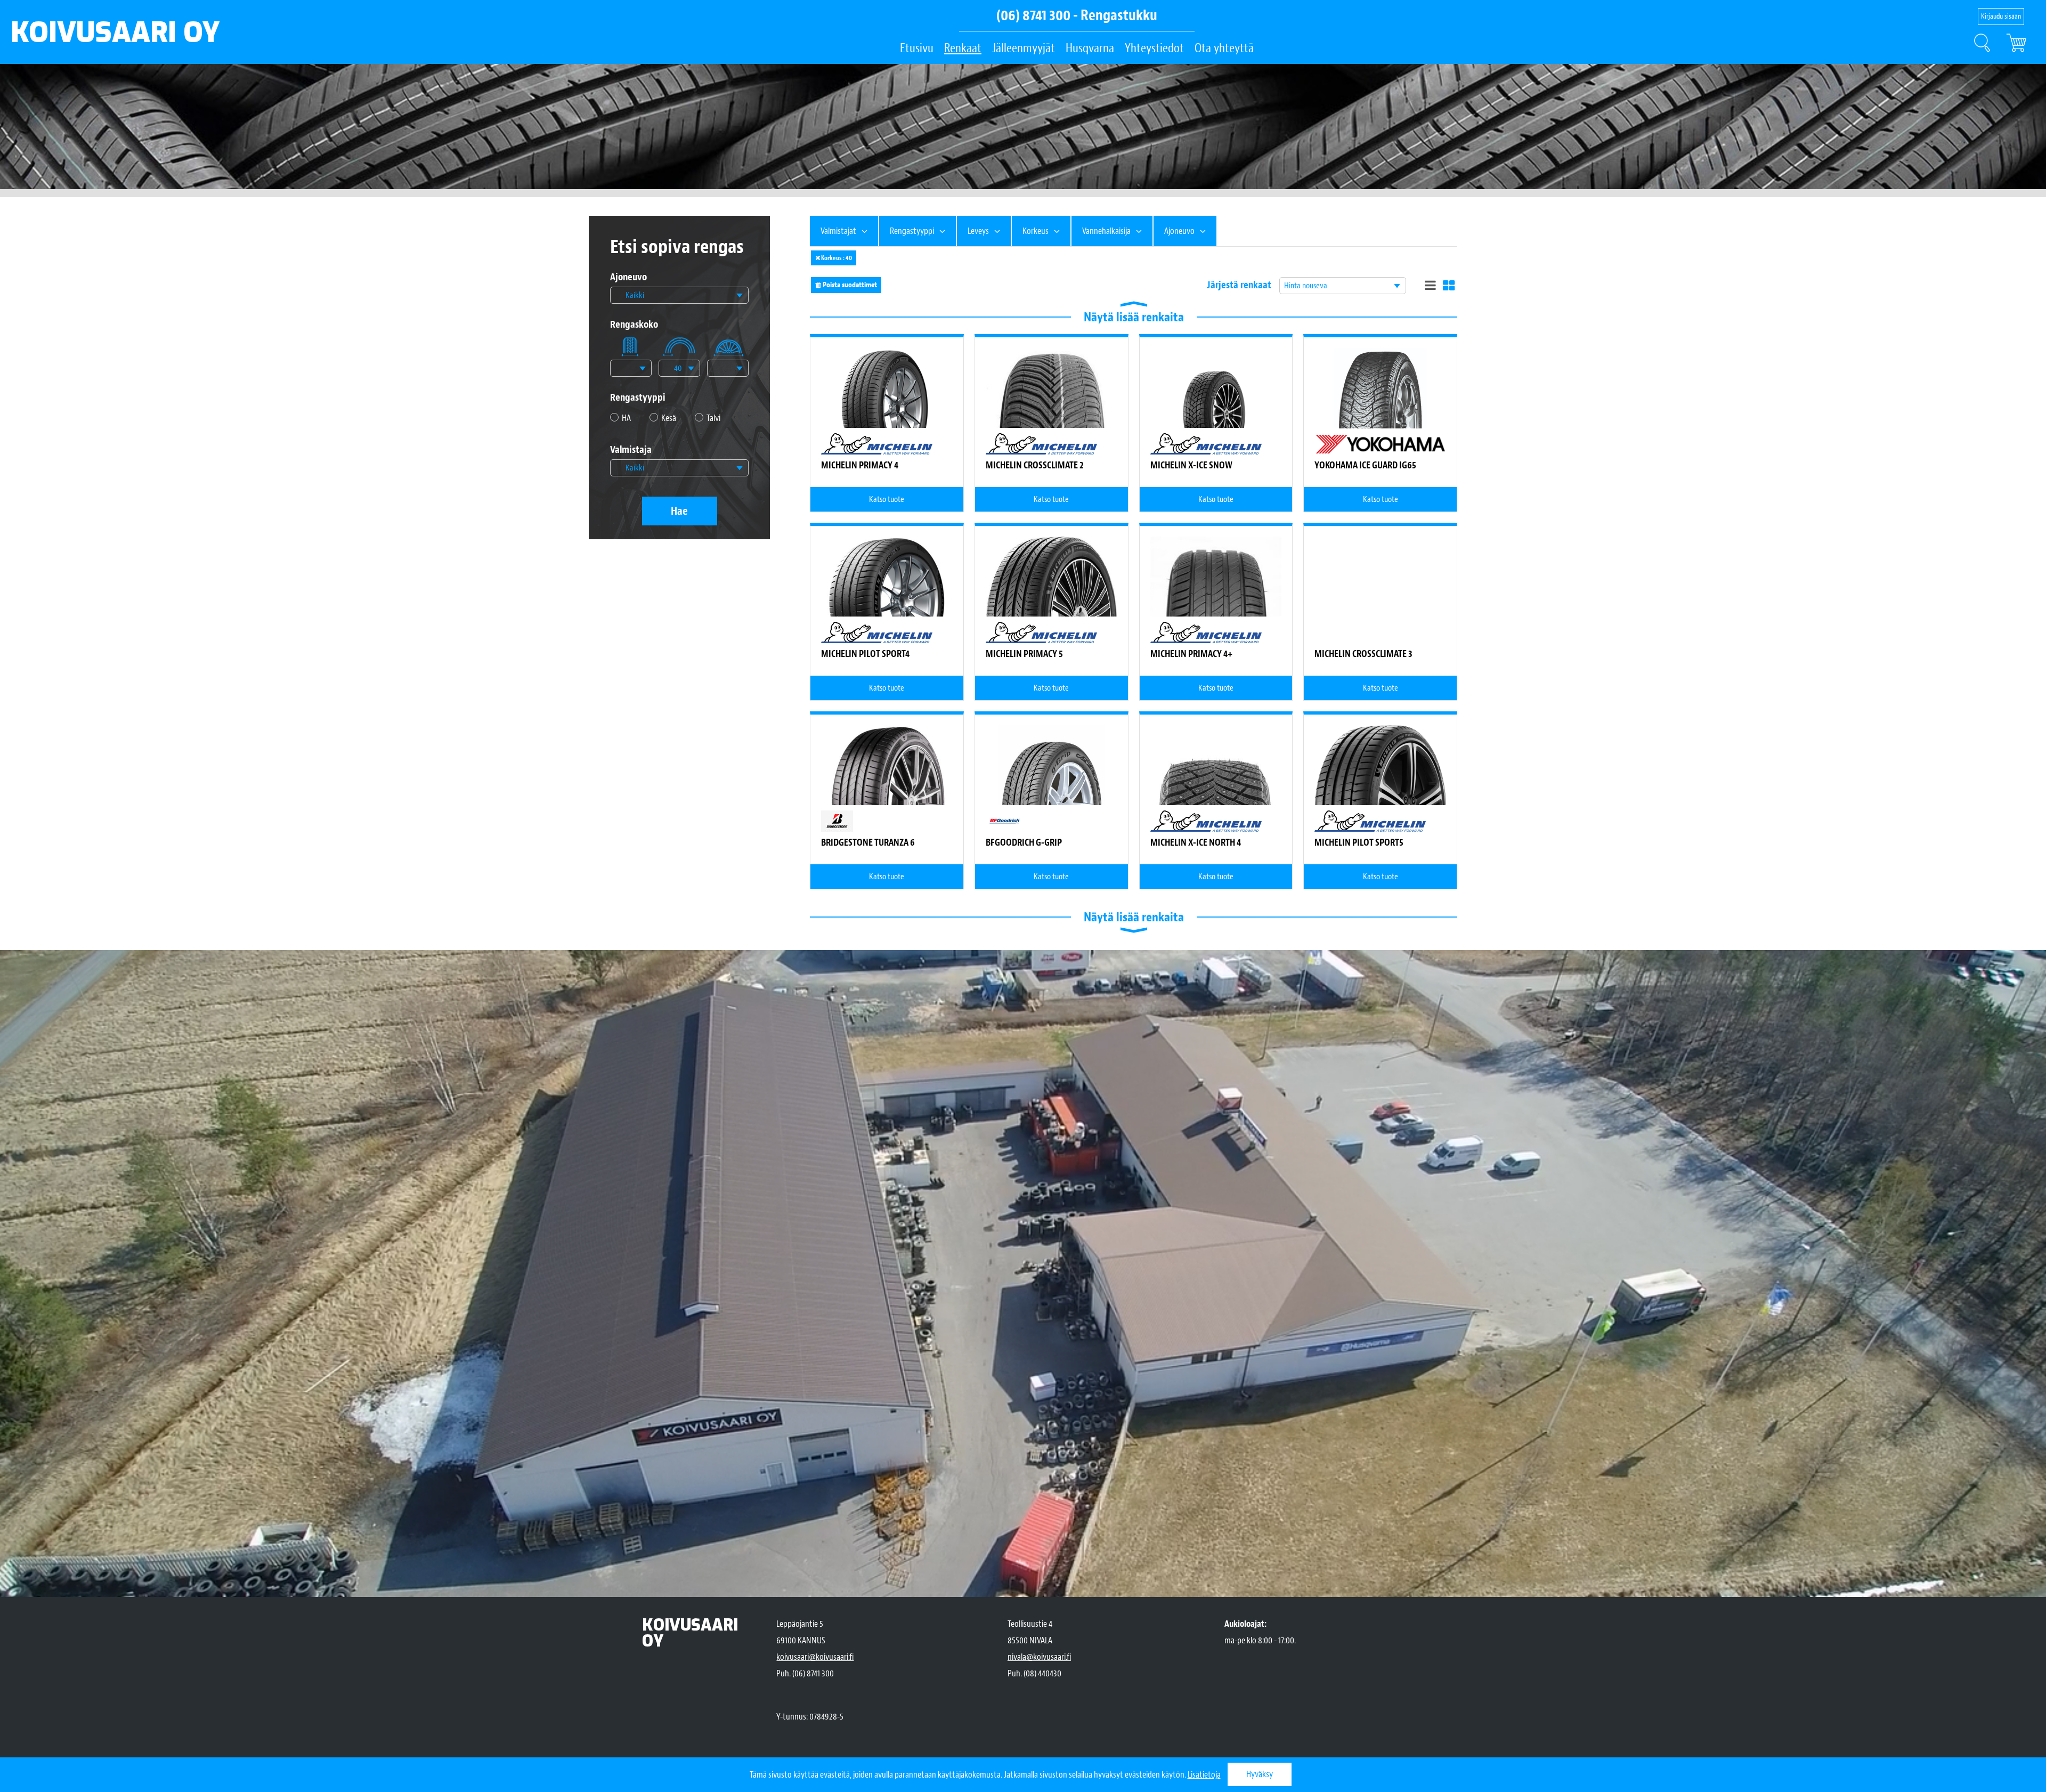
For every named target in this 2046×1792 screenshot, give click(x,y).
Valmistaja (631, 450)
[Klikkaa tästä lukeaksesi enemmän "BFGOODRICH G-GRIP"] (1052, 805)
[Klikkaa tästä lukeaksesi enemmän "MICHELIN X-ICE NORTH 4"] (1216, 791)
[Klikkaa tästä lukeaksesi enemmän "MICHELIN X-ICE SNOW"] (1216, 414)
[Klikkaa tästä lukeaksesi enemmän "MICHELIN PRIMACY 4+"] (1216, 602)
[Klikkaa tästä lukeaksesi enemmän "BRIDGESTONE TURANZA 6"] (887, 805)
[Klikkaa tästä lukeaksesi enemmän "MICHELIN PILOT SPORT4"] (887, 602)
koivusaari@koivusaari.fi (815, 1657)
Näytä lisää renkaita (1134, 317)
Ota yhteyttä (1224, 48)
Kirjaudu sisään (2001, 16)
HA (626, 418)
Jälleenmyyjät (1024, 48)
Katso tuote (887, 499)
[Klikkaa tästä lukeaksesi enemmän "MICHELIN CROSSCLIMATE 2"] (1052, 414)
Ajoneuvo (628, 277)
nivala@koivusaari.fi (1039, 1657)
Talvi (713, 418)
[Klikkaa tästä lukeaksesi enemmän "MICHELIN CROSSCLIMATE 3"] (1380, 632)
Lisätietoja (1204, 1775)
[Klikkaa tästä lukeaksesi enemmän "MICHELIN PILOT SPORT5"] (1380, 778)
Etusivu (917, 48)
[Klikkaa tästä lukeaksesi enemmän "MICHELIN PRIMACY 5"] (1052, 614)
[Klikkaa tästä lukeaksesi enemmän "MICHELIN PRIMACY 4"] (887, 410)
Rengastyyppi (638, 398)
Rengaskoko (634, 325)
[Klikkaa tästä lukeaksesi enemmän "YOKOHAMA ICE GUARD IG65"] (1381, 428)
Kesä (669, 418)
